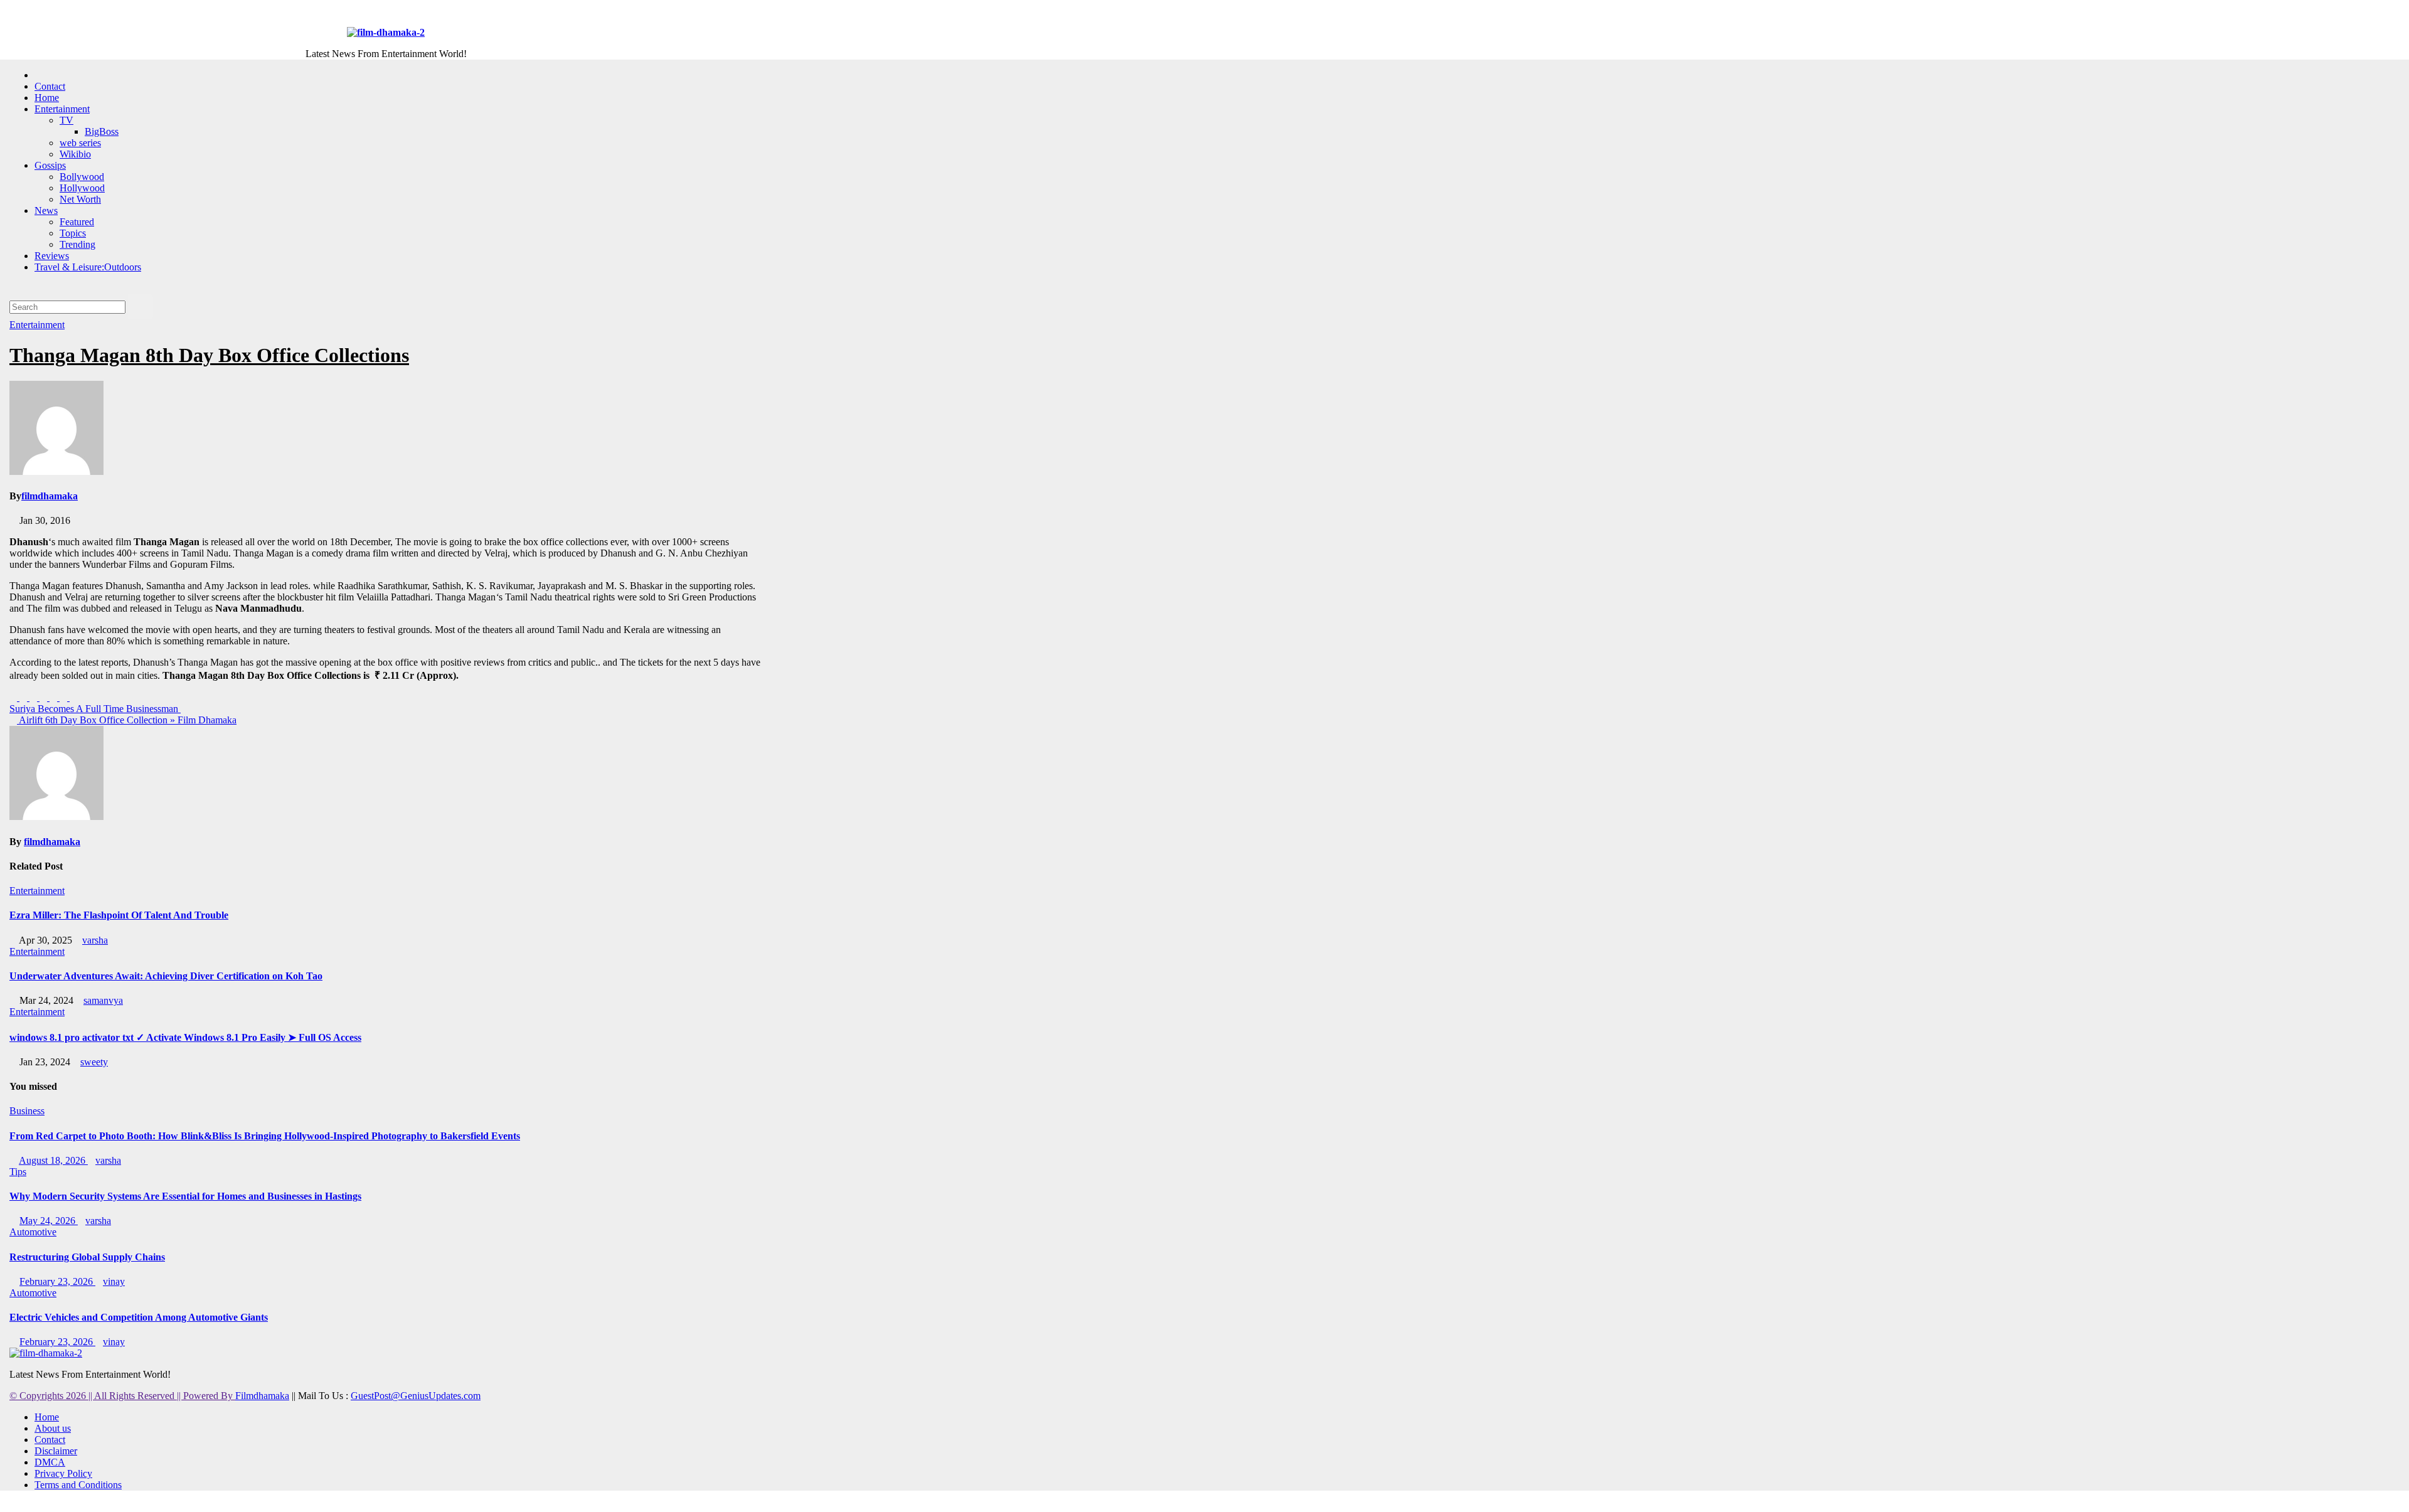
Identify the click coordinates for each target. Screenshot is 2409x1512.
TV (66, 120)
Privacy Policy (63, 1473)
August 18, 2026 (53, 1160)
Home (47, 98)
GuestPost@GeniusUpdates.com (416, 1396)
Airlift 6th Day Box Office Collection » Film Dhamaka (127, 720)
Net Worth (80, 199)
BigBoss (102, 131)
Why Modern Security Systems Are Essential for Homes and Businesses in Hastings (185, 1196)
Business (27, 1111)
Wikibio (75, 154)
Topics (73, 233)
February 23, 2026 (57, 1281)
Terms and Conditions (78, 1485)
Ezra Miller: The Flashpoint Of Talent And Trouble (119, 915)
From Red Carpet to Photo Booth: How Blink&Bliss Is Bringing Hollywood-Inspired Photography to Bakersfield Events (265, 1136)
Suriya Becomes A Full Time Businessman (95, 709)
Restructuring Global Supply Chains (87, 1257)
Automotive (33, 1232)
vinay (114, 1281)
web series (80, 143)
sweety (94, 1062)
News (46, 210)
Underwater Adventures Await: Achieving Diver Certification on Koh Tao (166, 976)
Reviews (52, 256)
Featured (77, 222)
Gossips (50, 165)
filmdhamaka (50, 496)
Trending (77, 244)
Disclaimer (56, 1451)
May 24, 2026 (49, 1221)
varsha (95, 940)
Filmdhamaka (262, 1396)
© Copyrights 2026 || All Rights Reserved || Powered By (122, 1396)
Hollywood (82, 188)
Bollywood (82, 177)
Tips (18, 1172)
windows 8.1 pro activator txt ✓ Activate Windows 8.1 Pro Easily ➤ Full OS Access (185, 1037)
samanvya (103, 1000)
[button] (13, 288)
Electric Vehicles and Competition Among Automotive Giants (139, 1317)
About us (53, 1428)
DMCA (50, 1462)
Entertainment (62, 109)
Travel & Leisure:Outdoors (88, 267)
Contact (50, 86)
